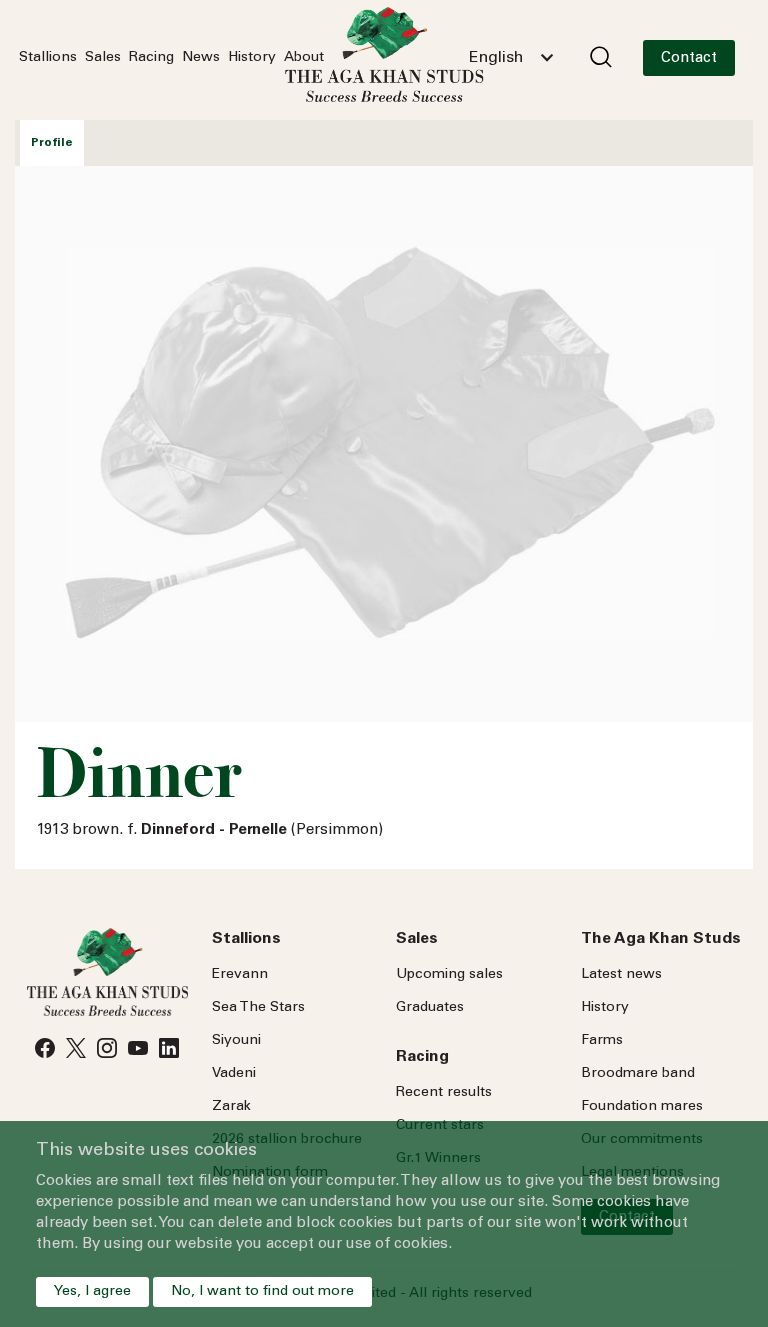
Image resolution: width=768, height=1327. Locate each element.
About (304, 58)
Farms (602, 1041)
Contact (689, 58)
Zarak (231, 1107)
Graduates (430, 1008)
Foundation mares (642, 1107)
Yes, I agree (92, 1292)
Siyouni (236, 1041)
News (201, 58)
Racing (151, 58)
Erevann (240, 975)
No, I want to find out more (262, 1292)
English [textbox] (496, 58)
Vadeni (234, 1074)
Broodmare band (638, 1074)
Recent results (444, 1093)
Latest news (621, 975)
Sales (103, 58)
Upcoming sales (449, 975)
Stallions (48, 58)
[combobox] (511, 58)
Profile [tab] (52, 143)
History (252, 58)
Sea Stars (258, 1008)
